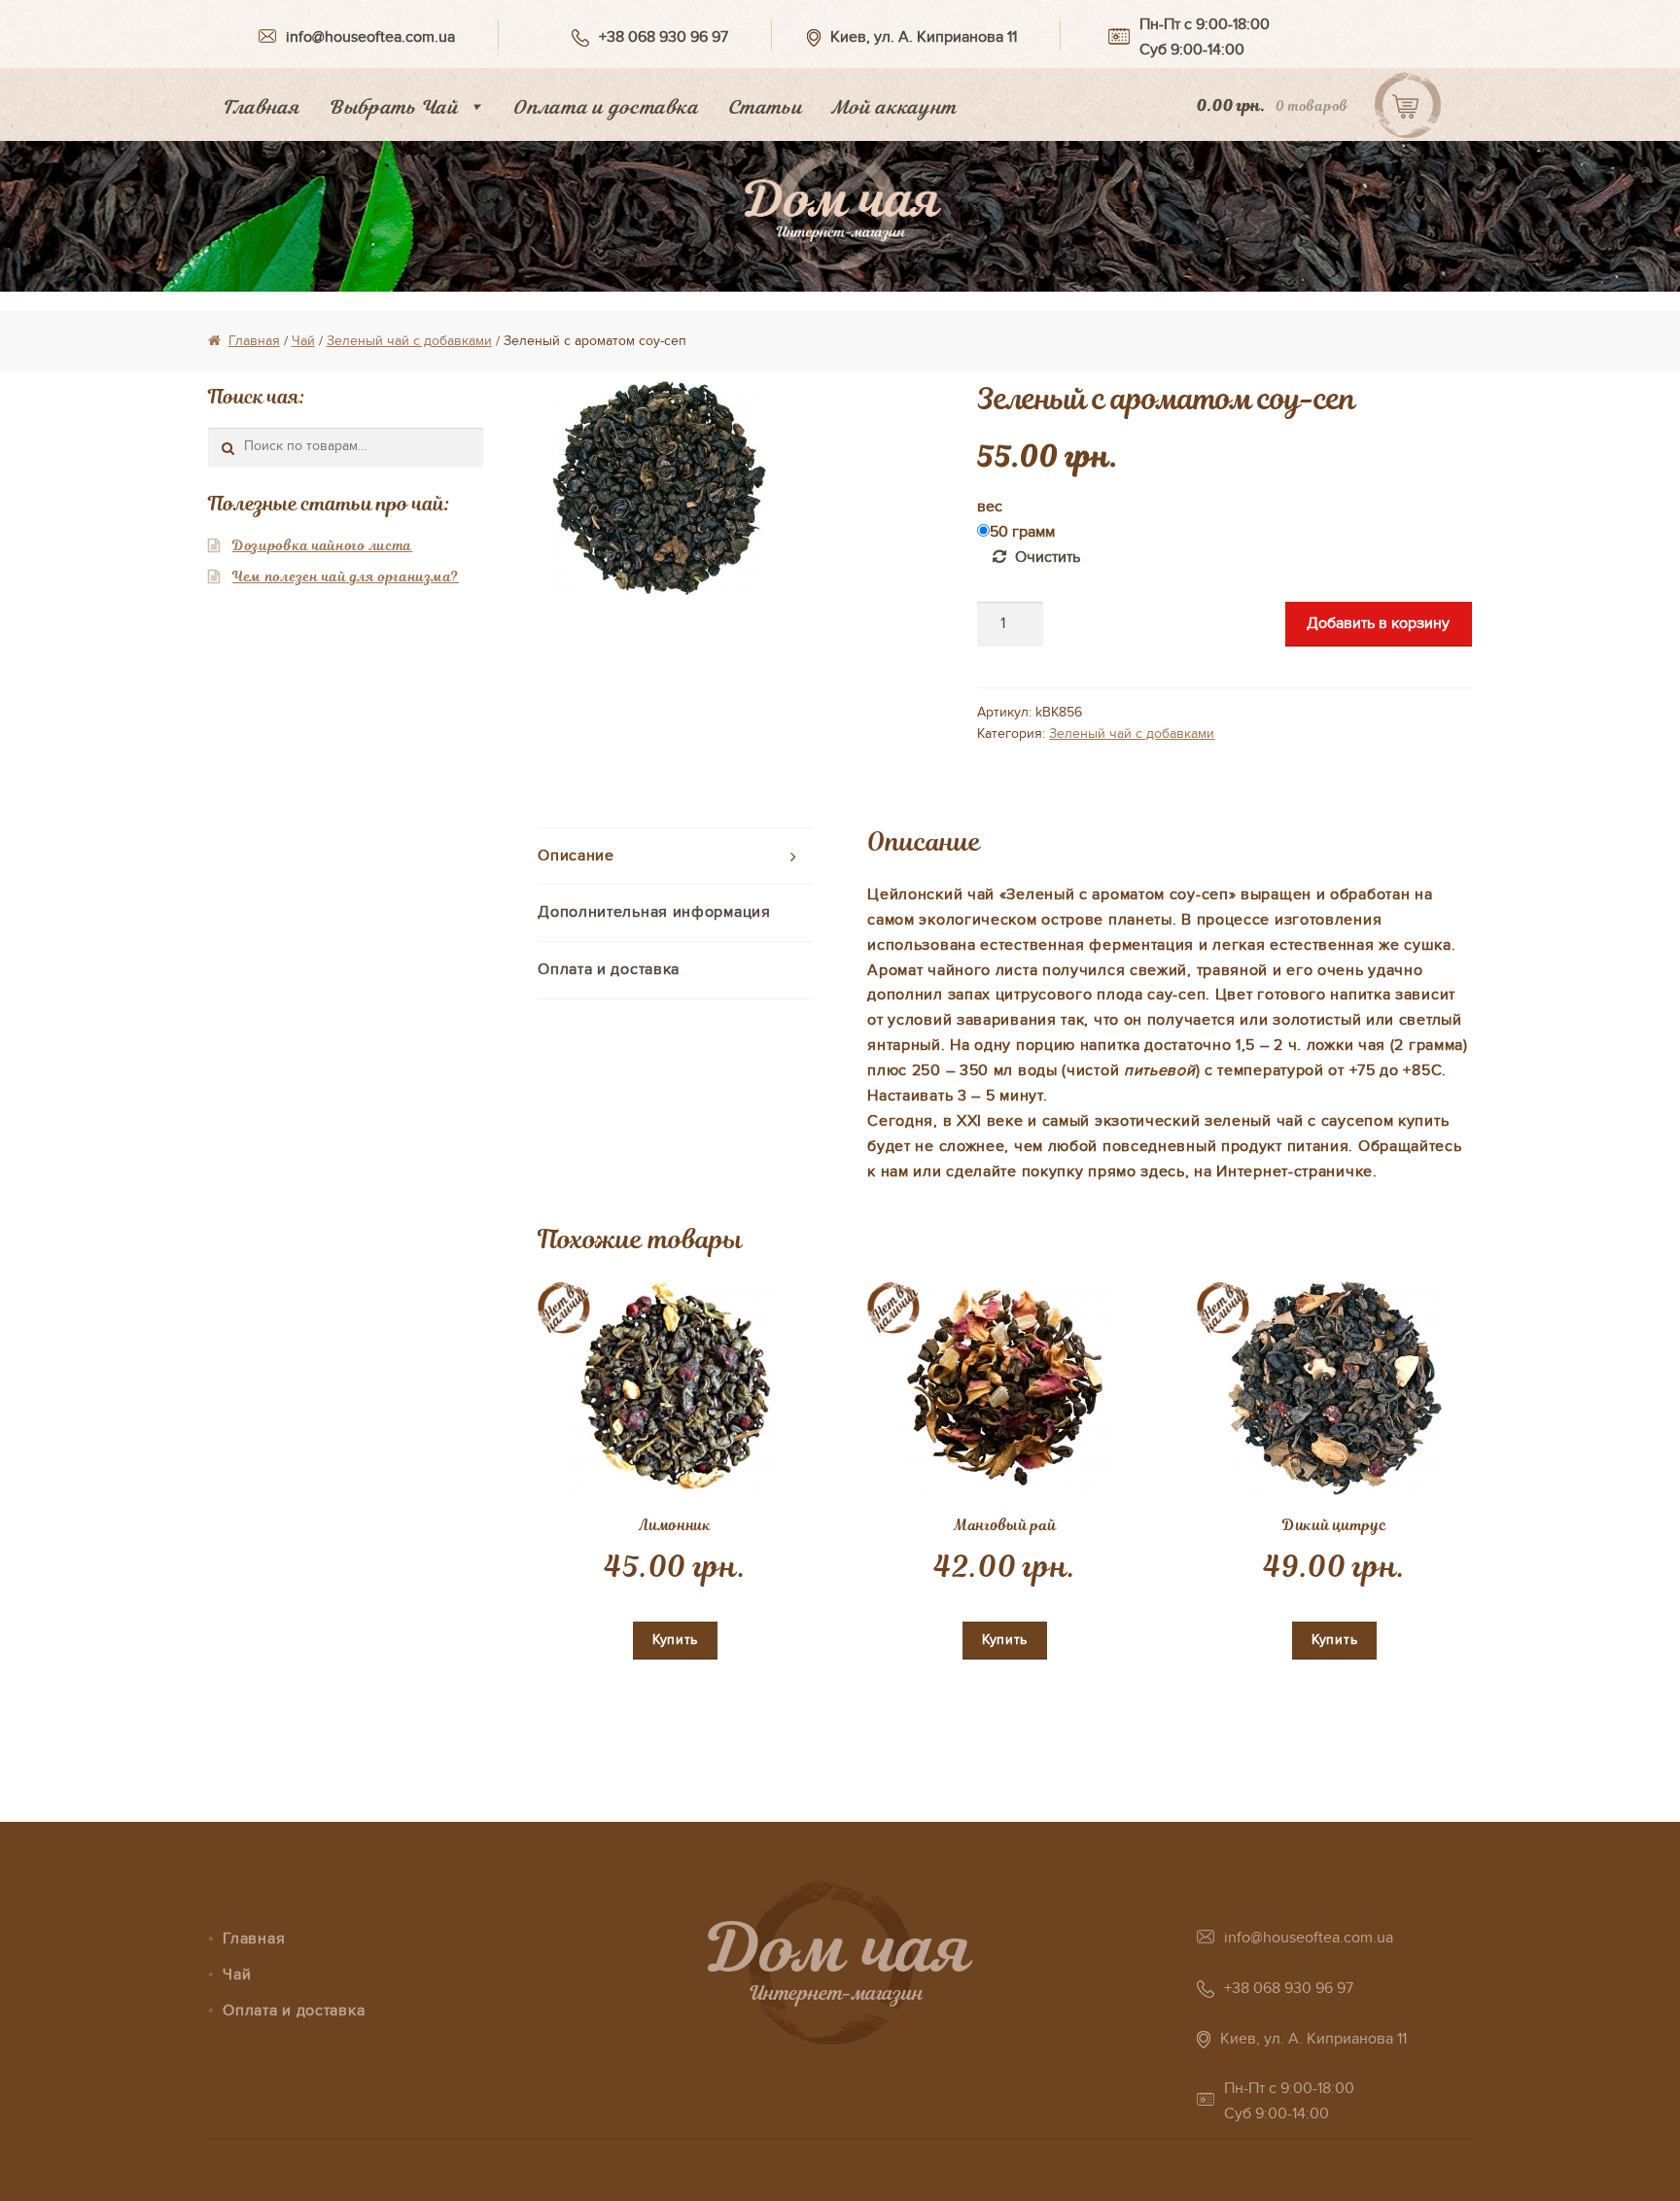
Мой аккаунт (894, 107)
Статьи (765, 107)
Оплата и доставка (605, 107)
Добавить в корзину (1378, 623)
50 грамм (1022, 532)
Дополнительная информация (654, 912)
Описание (576, 856)
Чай (303, 341)
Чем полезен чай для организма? (346, 576)
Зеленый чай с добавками (409, 341)
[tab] (675, 857)
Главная (261, 107)
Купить (675, 1640)
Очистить (1048, 557)
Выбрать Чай (394, 107)
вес (990, 507)
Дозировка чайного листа (322, 545)
